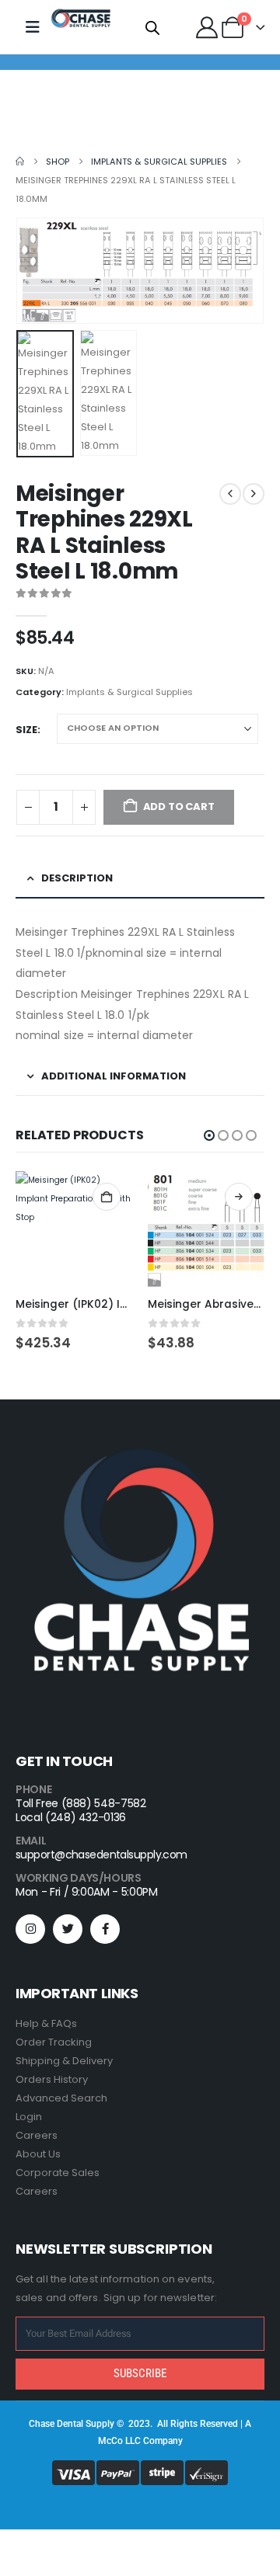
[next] (254, 494)
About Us (38, 2154)
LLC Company (154, 2441)
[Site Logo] (81, 19)
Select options (239, 1197)
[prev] (230, 494)
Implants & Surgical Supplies (129, 692)
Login (29, 2117)
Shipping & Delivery (64, 2061)
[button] (35, 271)
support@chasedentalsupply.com (101, 1855)
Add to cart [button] (107, 1197)
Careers (37, 2135)
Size (26, 730)
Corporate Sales (58, 2173)
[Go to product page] (74, 1229)
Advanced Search (61, 2098)
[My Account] (207, 27)
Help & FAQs (46, 2023)
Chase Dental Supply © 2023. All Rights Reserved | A (140, 2424)
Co (117, 2441)
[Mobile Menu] (33, 27)
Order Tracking (54, 2042)
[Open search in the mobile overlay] (152, 27)
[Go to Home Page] (20, 162)
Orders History (52, 2079)
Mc (105, 2441)
